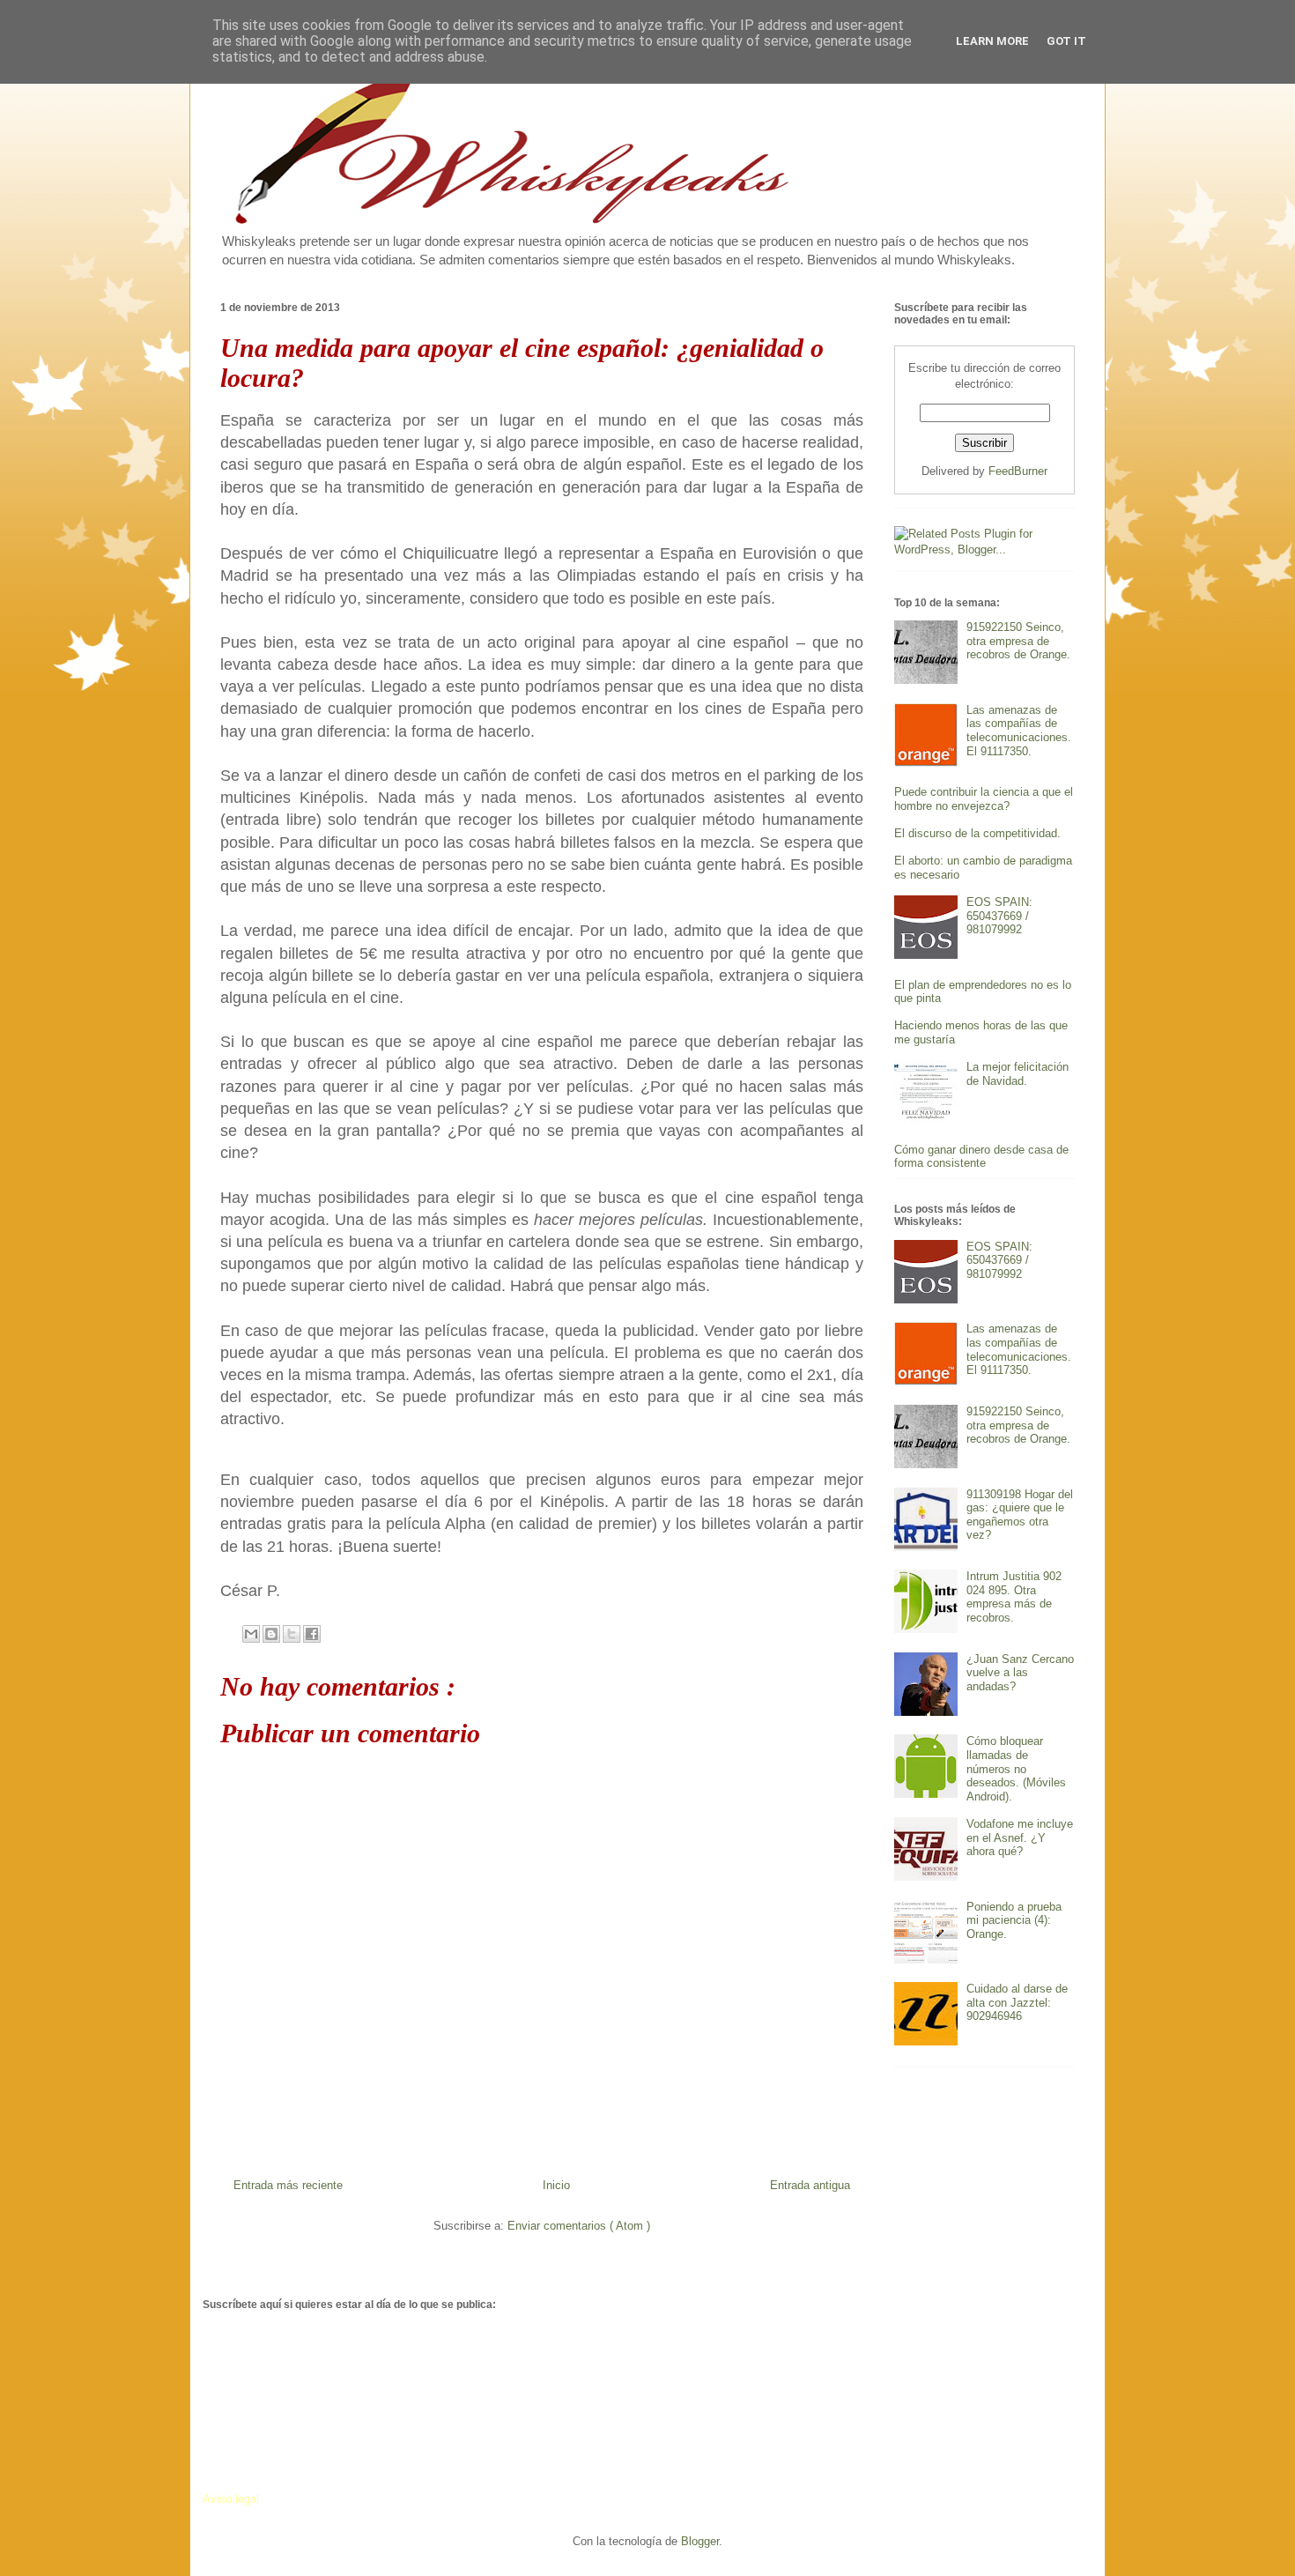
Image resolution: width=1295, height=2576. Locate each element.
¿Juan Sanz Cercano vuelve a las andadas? (1020, 1673)
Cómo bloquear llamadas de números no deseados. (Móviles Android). (1016, 1768)
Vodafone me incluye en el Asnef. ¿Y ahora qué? (1020, 1837)
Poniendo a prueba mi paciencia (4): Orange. (1014, 1920)
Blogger (700, 2541)
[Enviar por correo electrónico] (251, 1634)
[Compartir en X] (292, 1634)
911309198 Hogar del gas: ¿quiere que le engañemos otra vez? (1020, 1515)
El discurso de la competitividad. (977, 833)
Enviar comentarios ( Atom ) (579, 2226)
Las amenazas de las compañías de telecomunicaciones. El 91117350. (1019, 731)
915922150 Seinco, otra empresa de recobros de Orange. (1018, 641)
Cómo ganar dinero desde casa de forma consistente (981, 1157)
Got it (1066, 41)
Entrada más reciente (288, 2185)
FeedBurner (1018, 471)
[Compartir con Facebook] (312, 1634)
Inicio (556, 2185)
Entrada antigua (810, 2185)
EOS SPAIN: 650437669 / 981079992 (999, 916)
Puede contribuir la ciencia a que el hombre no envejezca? (984, 799)
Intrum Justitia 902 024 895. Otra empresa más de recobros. (1014, 1597)
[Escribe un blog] (271, 1634)
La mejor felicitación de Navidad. (1017, 1074)
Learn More (992, 41)
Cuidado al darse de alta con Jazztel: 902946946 (1017, 2002)
